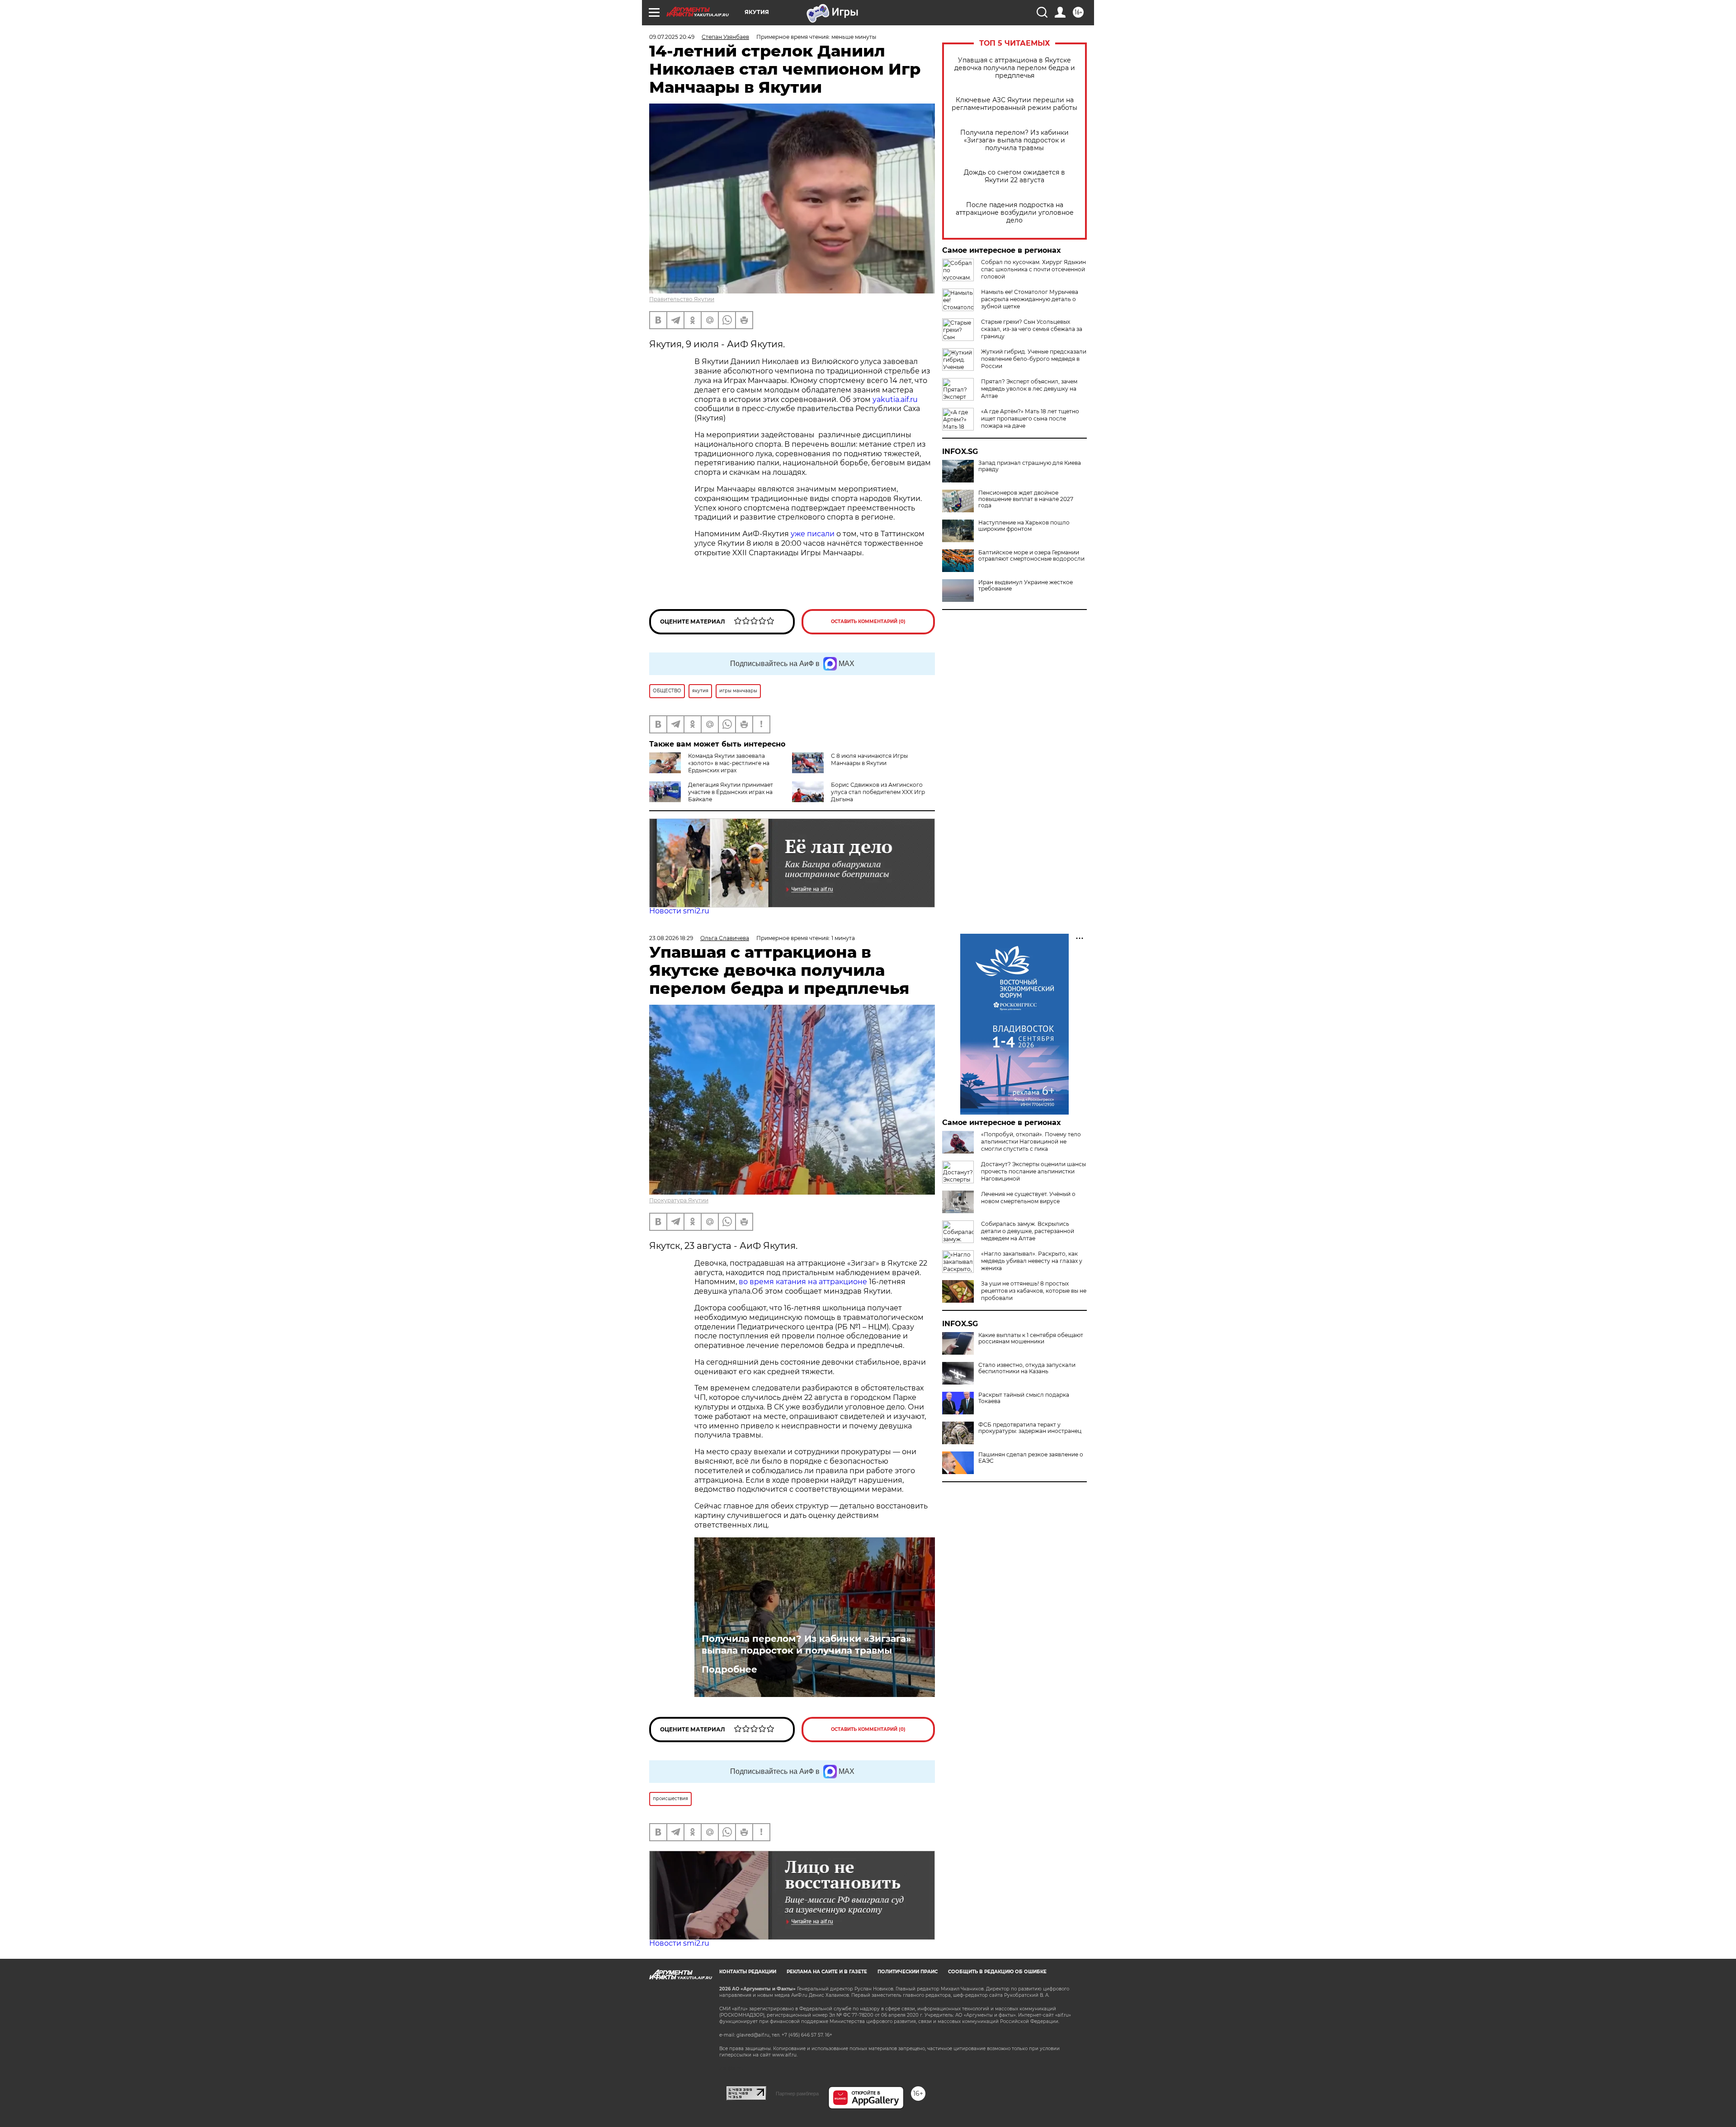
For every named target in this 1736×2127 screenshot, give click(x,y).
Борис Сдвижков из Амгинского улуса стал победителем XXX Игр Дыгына (878, 792)
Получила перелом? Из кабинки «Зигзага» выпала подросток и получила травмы (1014, 140)
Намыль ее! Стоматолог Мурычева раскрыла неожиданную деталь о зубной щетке (1030, 299)
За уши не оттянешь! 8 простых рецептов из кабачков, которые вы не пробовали (1034, 1291)
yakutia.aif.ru (895, 399)
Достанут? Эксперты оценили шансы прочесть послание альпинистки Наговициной (1033, 1171)
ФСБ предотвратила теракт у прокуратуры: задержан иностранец (1030, 1428)
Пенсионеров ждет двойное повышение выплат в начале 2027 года (1026, 499)
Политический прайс (908, 1972)
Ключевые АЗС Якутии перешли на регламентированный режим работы (1014, 104)
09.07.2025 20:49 (672, 37)
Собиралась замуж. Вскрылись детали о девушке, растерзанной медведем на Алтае (1028, 1231)
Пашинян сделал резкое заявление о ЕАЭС (1031, 1458)
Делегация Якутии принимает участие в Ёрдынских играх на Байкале (731, 792)
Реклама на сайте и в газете (827, 1972)
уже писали (813, 534)
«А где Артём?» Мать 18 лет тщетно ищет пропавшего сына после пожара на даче (1030, 418)
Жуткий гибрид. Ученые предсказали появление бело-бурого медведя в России (1034, 359)
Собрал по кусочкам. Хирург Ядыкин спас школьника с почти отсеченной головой (1033, 269)
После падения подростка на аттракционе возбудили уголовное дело (1015, 213)
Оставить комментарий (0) (868, 622)
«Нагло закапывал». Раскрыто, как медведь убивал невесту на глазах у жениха (1032, 1261)
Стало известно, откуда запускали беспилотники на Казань (1027, 1368)
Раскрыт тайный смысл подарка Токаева (1024, 1398)
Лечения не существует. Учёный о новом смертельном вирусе (1028, 1198)
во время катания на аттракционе (804, 1282)
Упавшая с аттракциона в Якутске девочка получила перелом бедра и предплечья (1015, 68)
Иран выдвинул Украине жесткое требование (1026, 586)
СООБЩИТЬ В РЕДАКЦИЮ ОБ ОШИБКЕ (997, 1972)
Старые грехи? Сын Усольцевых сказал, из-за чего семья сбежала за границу (1032, 329)
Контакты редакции (748, 1972)
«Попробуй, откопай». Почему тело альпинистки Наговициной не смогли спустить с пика (1031, 1141)
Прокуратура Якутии (679, 1200)
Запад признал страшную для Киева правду (1030, 466)
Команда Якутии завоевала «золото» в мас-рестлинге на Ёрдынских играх (729, 763)
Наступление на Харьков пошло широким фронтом (1024, 526)
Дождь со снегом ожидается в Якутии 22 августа (1014, 176)
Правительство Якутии (682, 299)
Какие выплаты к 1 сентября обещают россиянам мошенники (1031, 1338)
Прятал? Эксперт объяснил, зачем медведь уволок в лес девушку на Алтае (1029, 389)
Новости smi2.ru (679, 911)
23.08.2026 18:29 (671, 938)
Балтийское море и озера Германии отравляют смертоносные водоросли (1031, 556)
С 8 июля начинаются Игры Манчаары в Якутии (869, 759)
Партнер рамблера (797, 2094)
